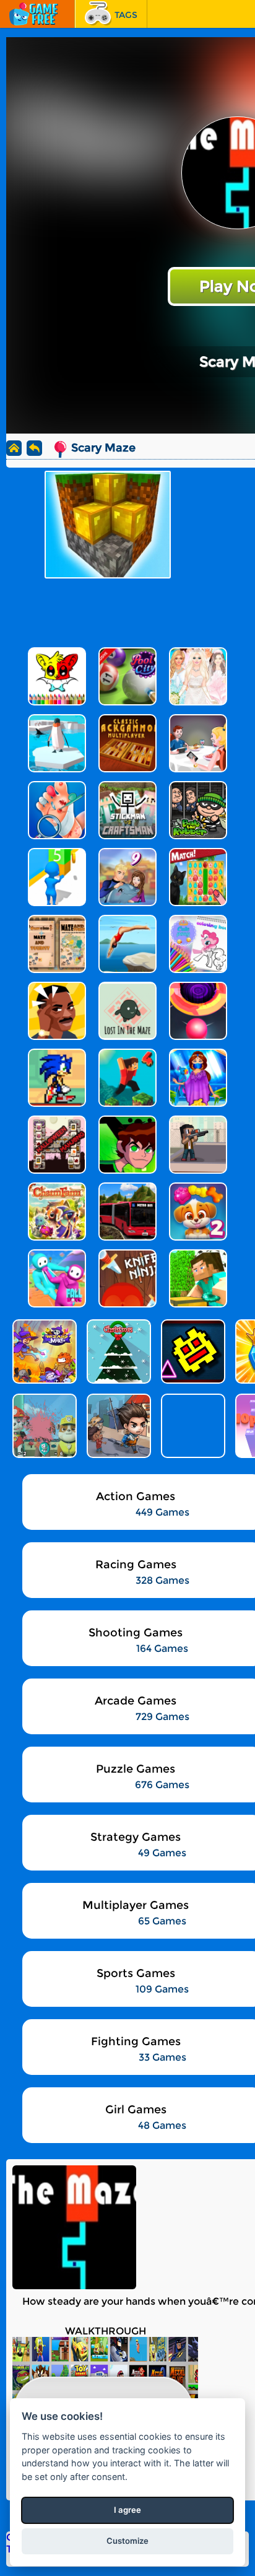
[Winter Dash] (192, 1351)
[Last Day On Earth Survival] (118, 1426)
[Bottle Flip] (192, 1426)
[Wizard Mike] (43, 1351)
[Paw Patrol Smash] (43, 1426)
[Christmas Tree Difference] (118, 1351)
